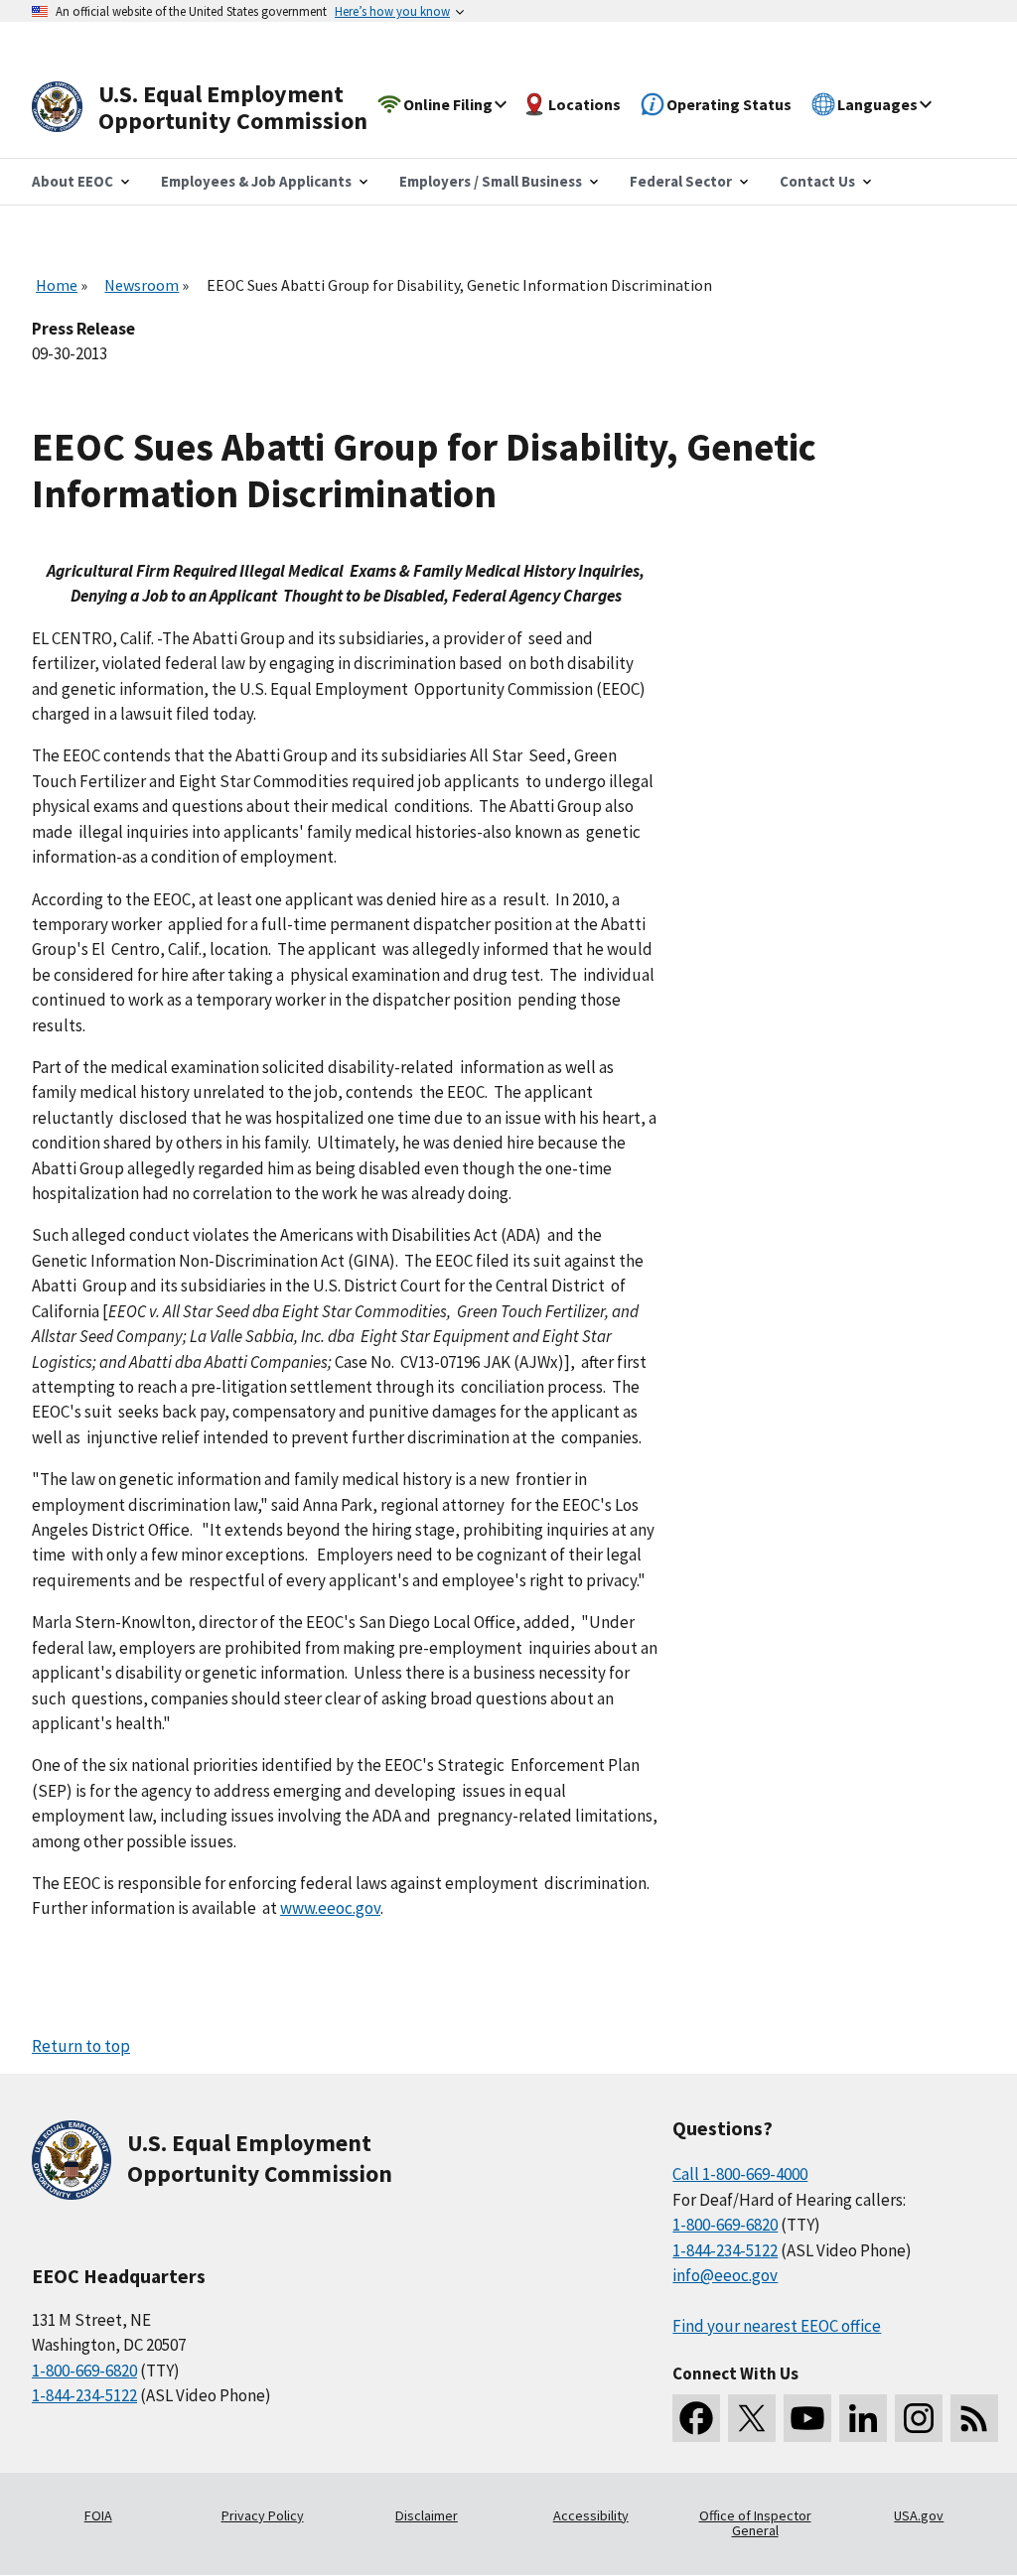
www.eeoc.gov (330, 1908)
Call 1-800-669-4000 (740, 2174)
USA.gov (919, 2515)
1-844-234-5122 (84, 2395)
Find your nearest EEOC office (777, 2326)
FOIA (98, 2515)
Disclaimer (427, 2515)
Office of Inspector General (755, 2523)
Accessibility (591, 2515)
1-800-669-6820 (84, 2371)
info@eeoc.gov (725, 2275)
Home (57, 285)
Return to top (81, 2046)
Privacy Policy (263, 2515)
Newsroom (142, 285)
